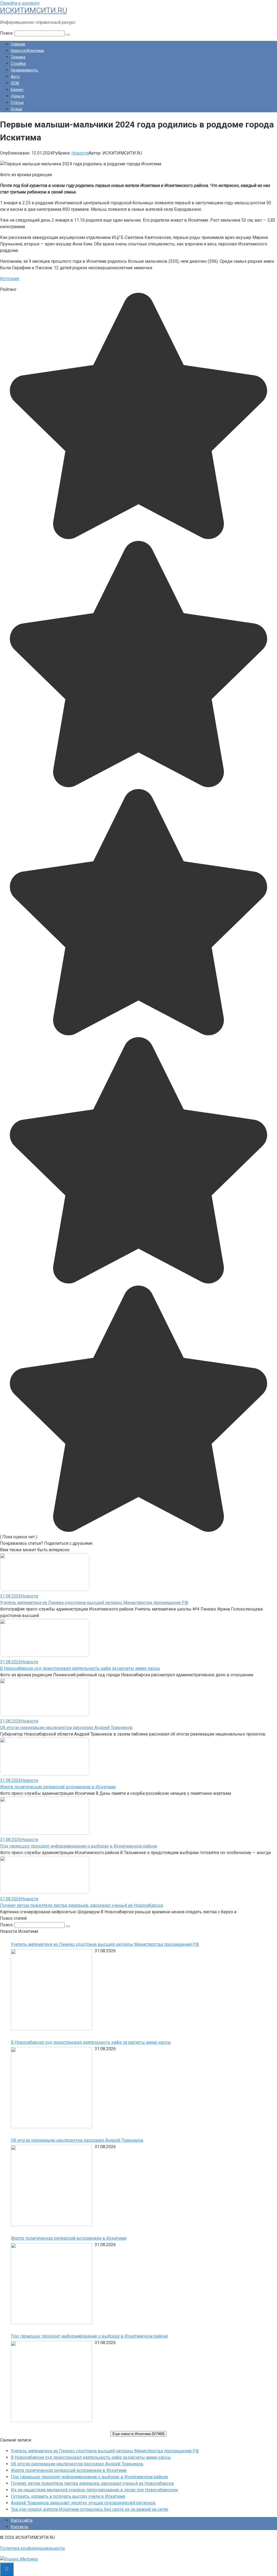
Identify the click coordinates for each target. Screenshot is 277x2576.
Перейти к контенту (20, 3)
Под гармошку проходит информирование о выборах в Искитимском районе (79, 1846)
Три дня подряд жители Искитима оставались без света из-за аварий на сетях (90, 2509)
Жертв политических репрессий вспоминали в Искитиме (58, 1787)
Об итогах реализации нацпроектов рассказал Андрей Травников (66, 1728)
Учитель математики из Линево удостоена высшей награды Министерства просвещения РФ (94, 1603)
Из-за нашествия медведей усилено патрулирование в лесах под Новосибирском (94, 2490)
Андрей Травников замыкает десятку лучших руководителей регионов (83, 2503)
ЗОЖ (15, 83)
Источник (10, 279)
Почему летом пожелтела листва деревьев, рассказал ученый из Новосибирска (81, 1905)
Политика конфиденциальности (32, 2548)
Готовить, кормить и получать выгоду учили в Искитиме (68, 2496)
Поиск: (7, 33)
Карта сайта (22, 2520)
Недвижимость (24, 70)
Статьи (17, 103)
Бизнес (17, 90)
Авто (15, 77)
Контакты (19, 2527)
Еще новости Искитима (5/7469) (138, 2434)
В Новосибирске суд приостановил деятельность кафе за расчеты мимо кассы (80, 1668)
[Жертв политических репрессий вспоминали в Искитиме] (51, 2284)
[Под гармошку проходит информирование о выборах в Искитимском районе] (51, 2382)
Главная (18, 44)
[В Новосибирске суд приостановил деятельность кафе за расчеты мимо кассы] (51, 2089)
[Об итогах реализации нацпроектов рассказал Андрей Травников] (51, 2186)
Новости (80, 153)
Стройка (18, 64)
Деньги (18, 96)
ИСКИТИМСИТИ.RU (34, 10)
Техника (18, 57)
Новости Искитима (27, 51)
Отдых (17, 109)
